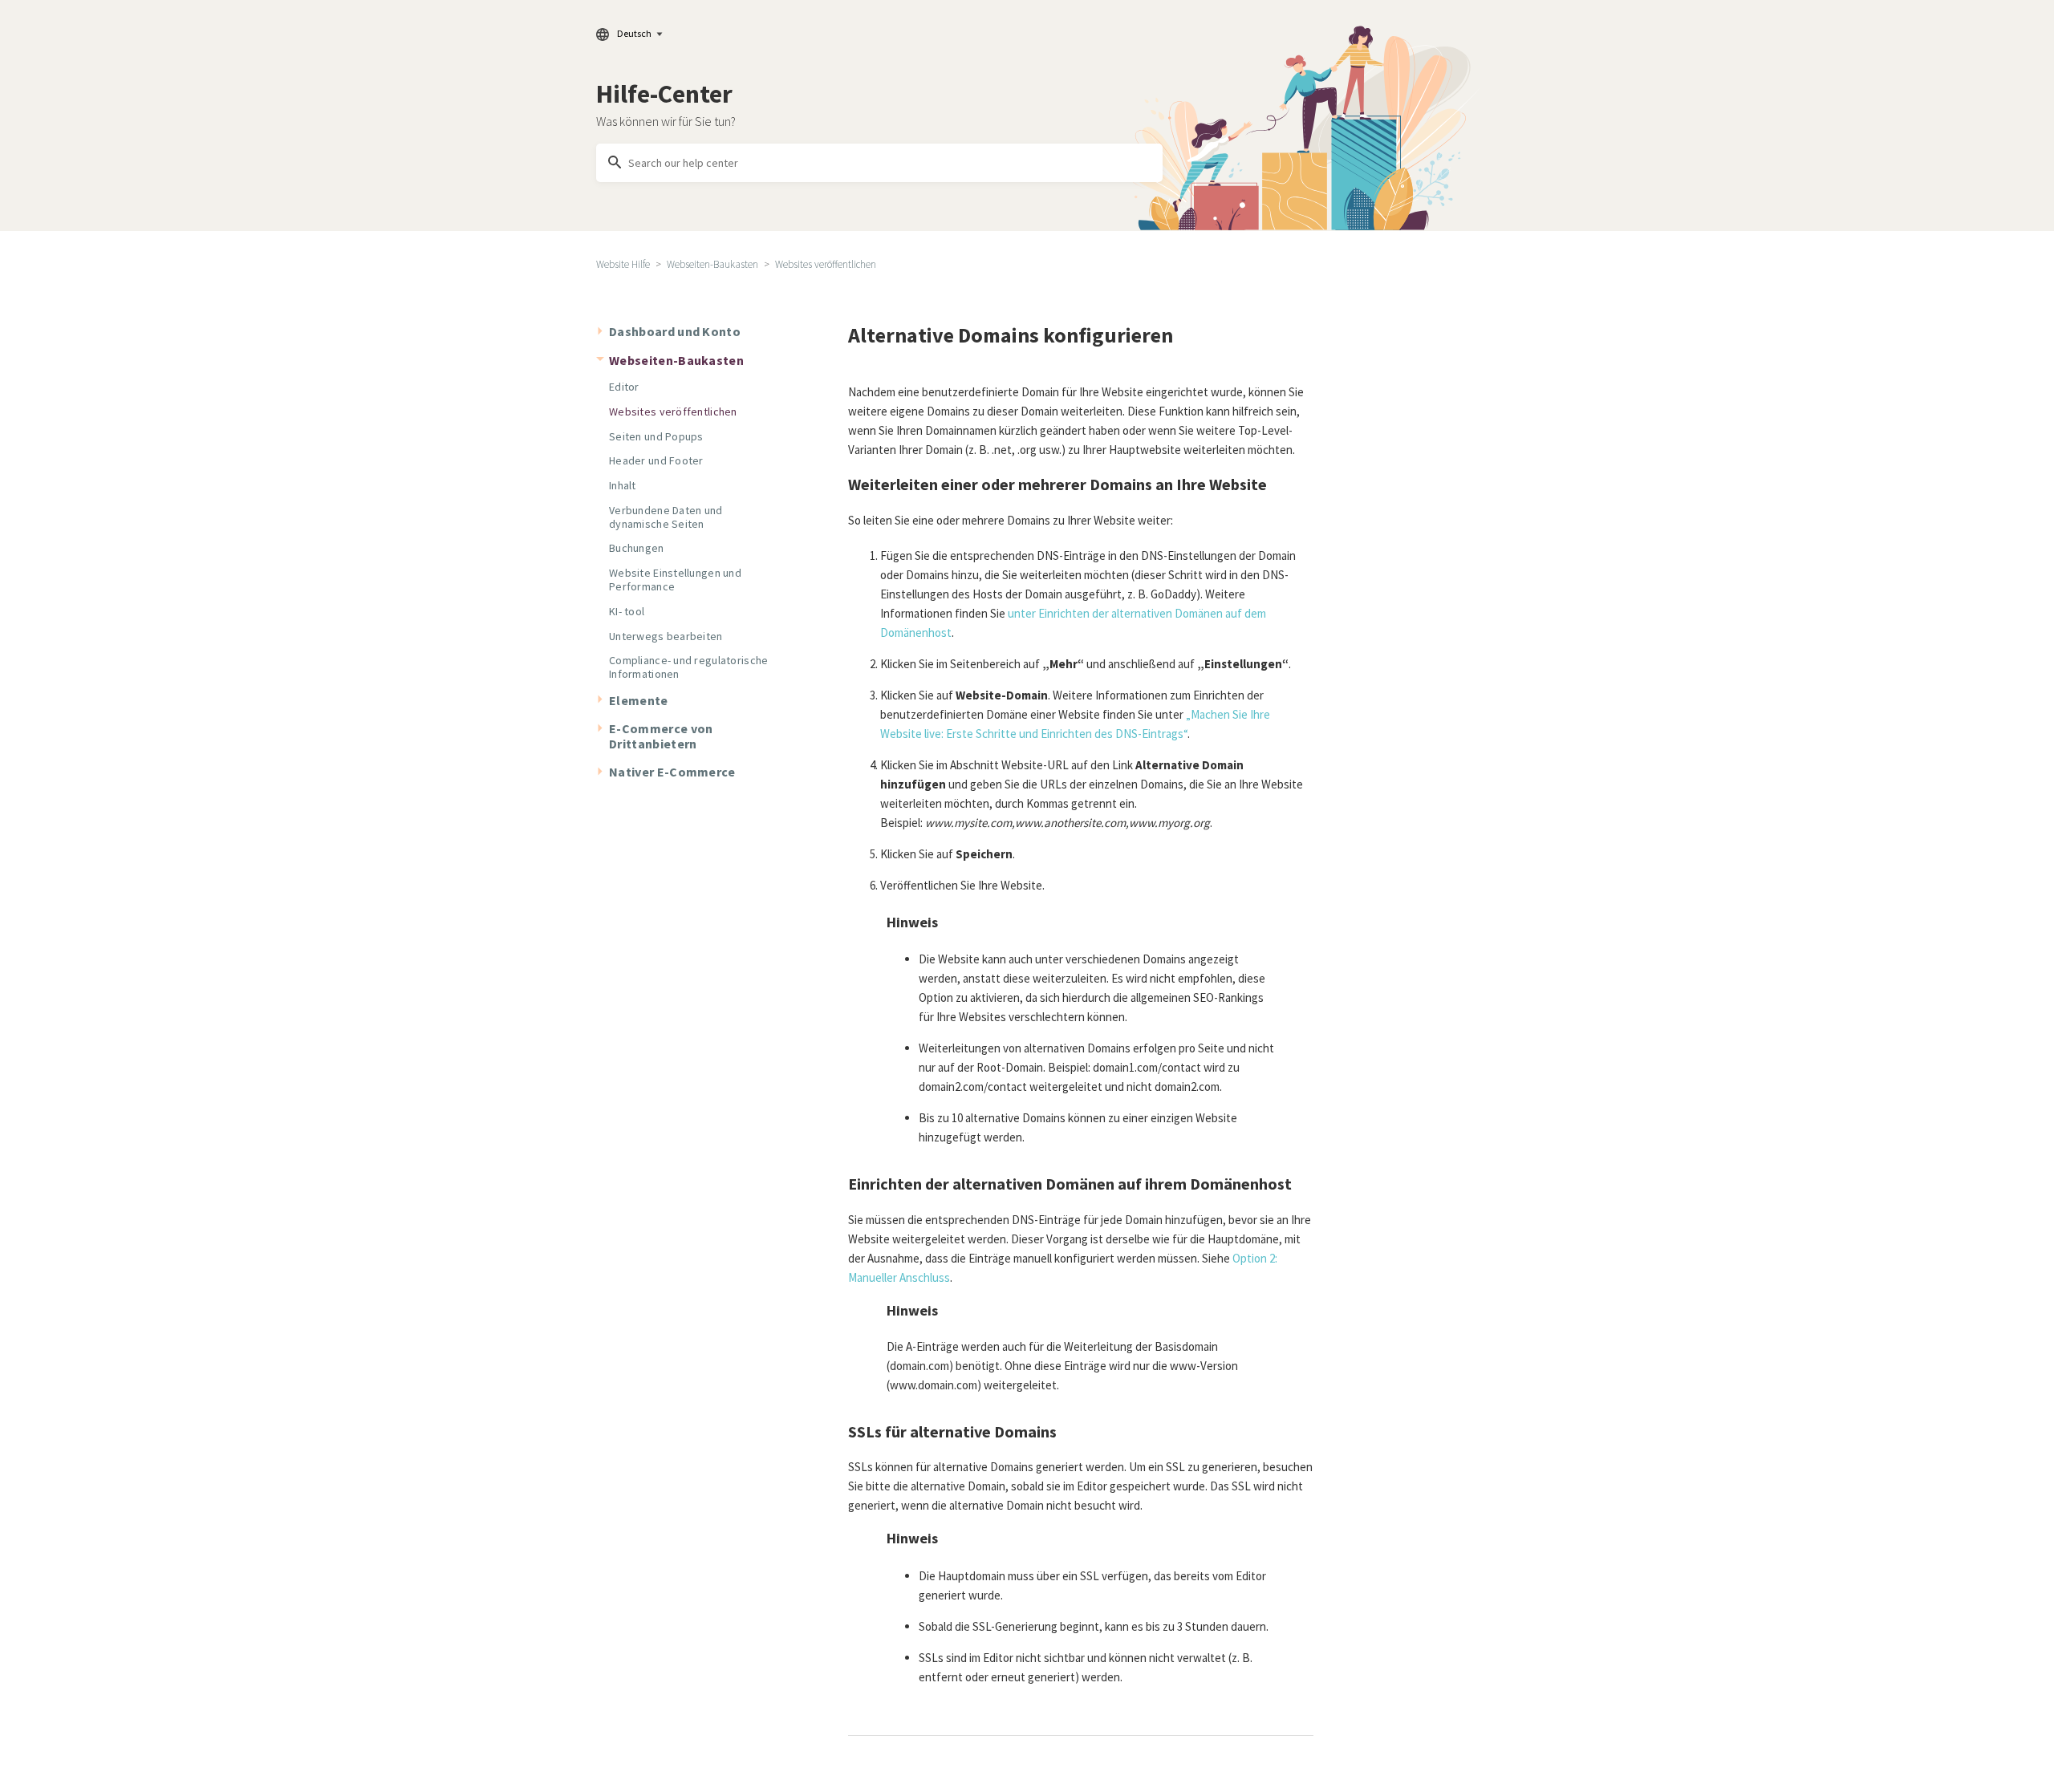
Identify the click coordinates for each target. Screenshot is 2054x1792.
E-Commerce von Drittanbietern (661, 736)
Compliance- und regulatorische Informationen (688, 667)
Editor (624, 387)
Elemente (639, 700)
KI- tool (627, 611)
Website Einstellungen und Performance (675, 580)
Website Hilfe (623, 264)
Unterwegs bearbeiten (666, 636)
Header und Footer (656, 460)
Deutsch (634, 33)
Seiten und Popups (656, 436)
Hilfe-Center (664, 94)
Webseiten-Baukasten (712, 264)
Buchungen (637, 548)
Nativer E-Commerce (672, 772)
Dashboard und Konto (675, 331)
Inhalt (623, 485)
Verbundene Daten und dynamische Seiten (666, 517)
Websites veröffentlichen (826, 264)
